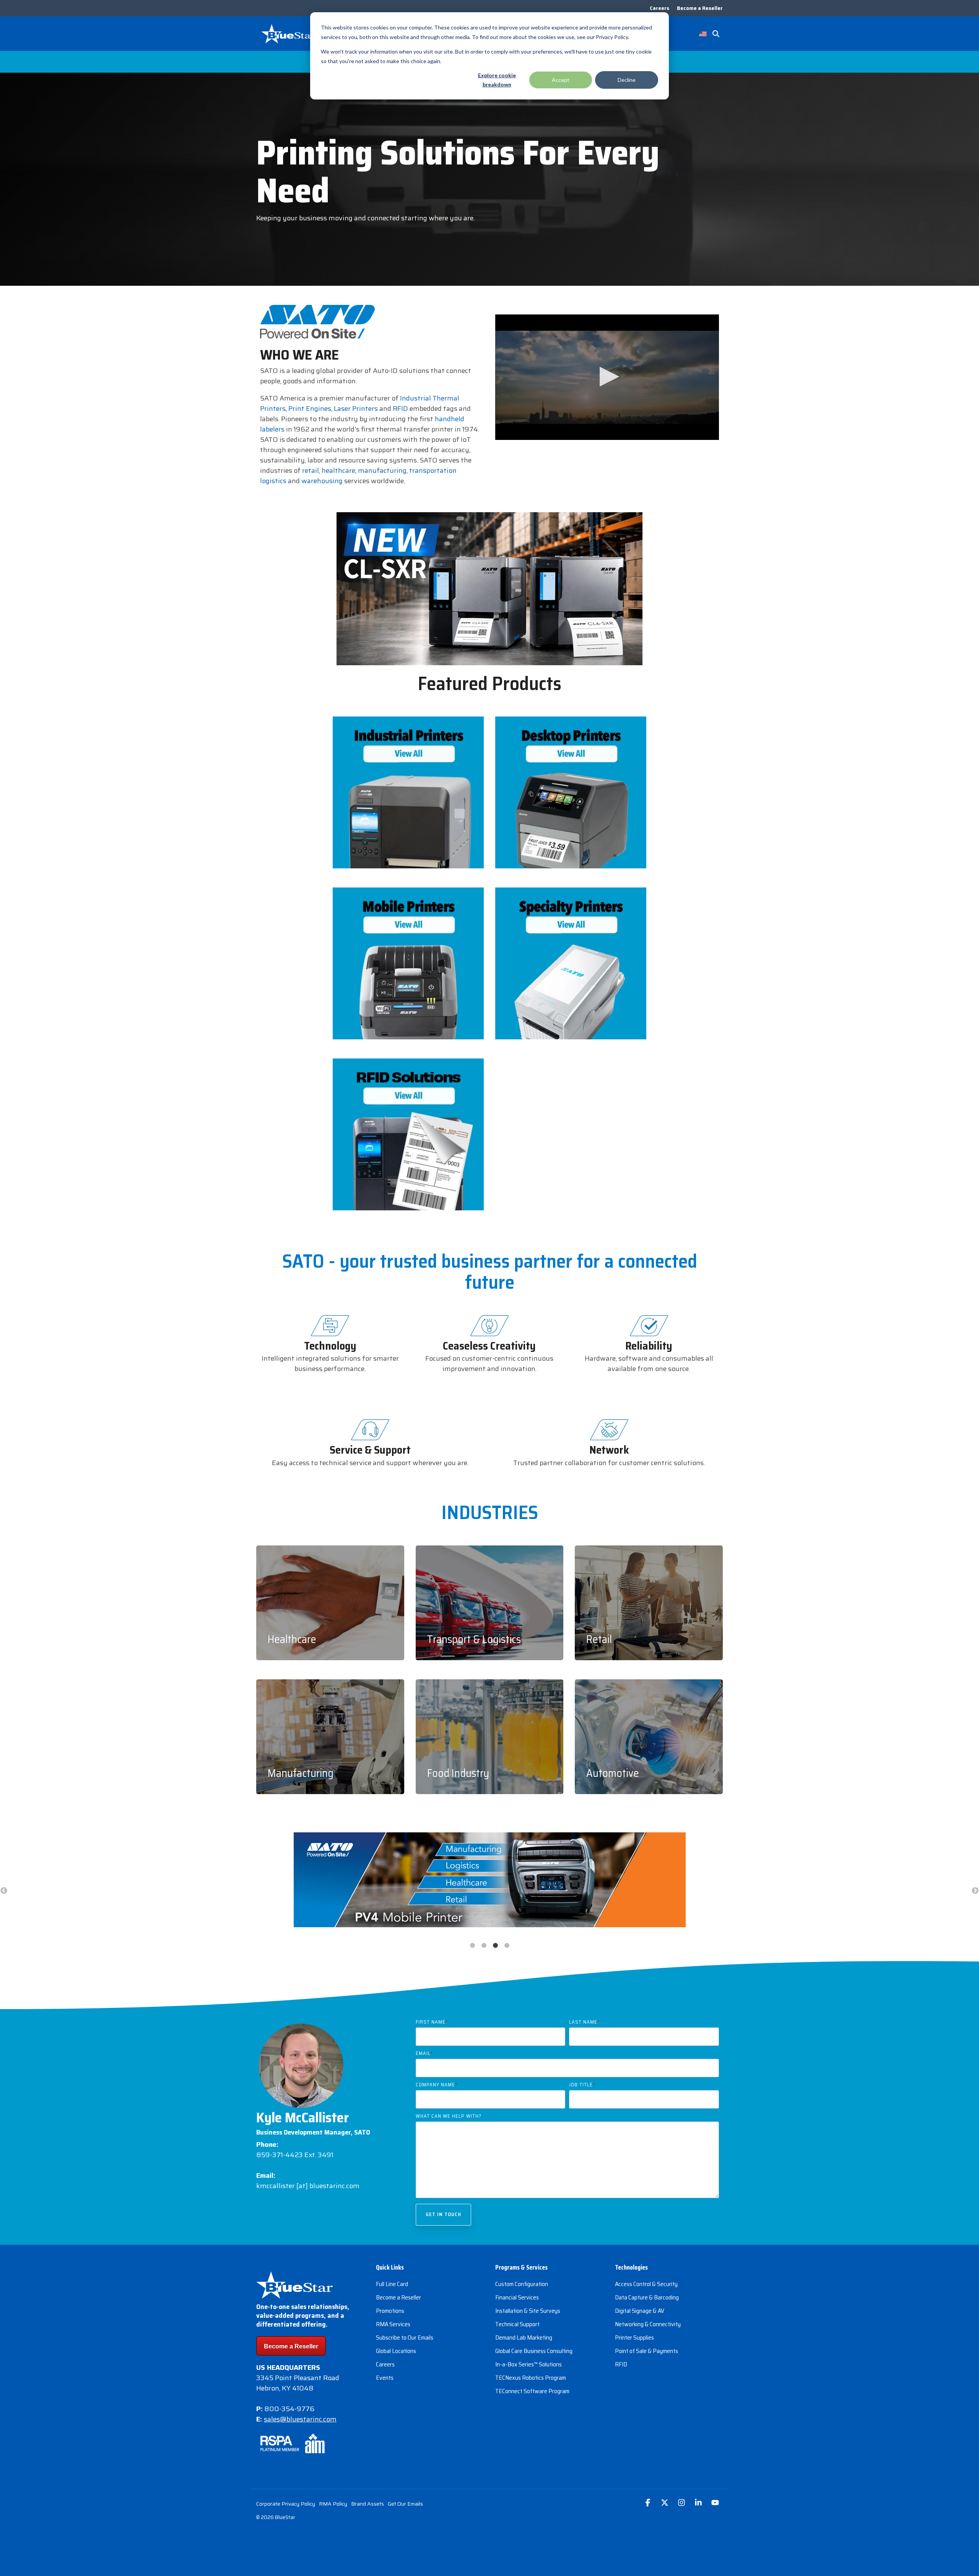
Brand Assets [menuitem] (368, 2504)
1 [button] (472, 1946)
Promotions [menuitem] (390, 2311)
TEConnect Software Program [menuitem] (532, 2391)
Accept (561, 80)
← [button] (4, 1891)
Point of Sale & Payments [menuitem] (646, 2351)
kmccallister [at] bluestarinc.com (308, 2186)
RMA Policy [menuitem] (333, 2504)
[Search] (716, 34)
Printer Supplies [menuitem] (634, 2337)
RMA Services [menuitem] (393, 2324)
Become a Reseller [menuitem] (700, 8)
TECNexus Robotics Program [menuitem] (531, 2378)
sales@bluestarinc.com (300, 2419)
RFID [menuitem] (621, 2364)
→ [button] (975, 1891)
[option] (489, 1881)
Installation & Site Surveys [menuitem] (528, 2311)
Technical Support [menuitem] (517, 2324)
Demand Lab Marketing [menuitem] (524, 2337)
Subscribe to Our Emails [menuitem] (405, 2337)
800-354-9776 (289, 2409)
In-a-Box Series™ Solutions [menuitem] (529, 2364)
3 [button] (495, 1946)
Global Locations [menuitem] (396, 2351)
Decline (627, 80)
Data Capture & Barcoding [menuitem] (647, 2297)
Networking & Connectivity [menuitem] (648, 2324)
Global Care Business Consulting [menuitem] (534, 2351)
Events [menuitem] (385, 2378)
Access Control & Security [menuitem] (646, 2284)
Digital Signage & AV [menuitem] (640, 2311)
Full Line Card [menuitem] (392, 2284)
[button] (607, 377)
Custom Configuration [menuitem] (522, 2284)
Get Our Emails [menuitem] (405, 2504)
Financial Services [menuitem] (517, 2297)
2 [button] (484, 1946)
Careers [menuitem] (659, 8)
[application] (607, 377)
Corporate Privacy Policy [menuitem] (286, 2504)
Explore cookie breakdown (497, 80)
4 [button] (507, 1946)
